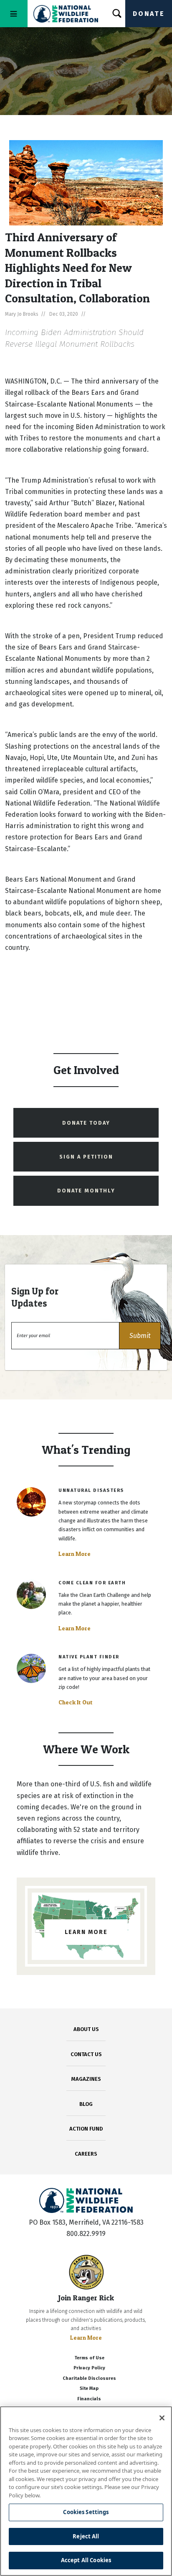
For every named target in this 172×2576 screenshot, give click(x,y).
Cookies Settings (86, 2512)
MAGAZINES (86, 2079)
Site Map (89, 2388)
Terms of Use (89, 2358)
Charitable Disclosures (89, 2378)
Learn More (75, 1554)
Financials (89, 2399)
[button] (140, 1336)
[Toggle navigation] (14, 14)
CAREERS (86, 2154)
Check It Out (76, 1702)
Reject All (86, 2536)
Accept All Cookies (86, 2560)
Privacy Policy (89, 2368)
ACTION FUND (86, 2129)
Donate (149, 14)
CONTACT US (86, 2054)
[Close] (162, 2418)
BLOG (86, 2104)
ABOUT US (86, 2029)
